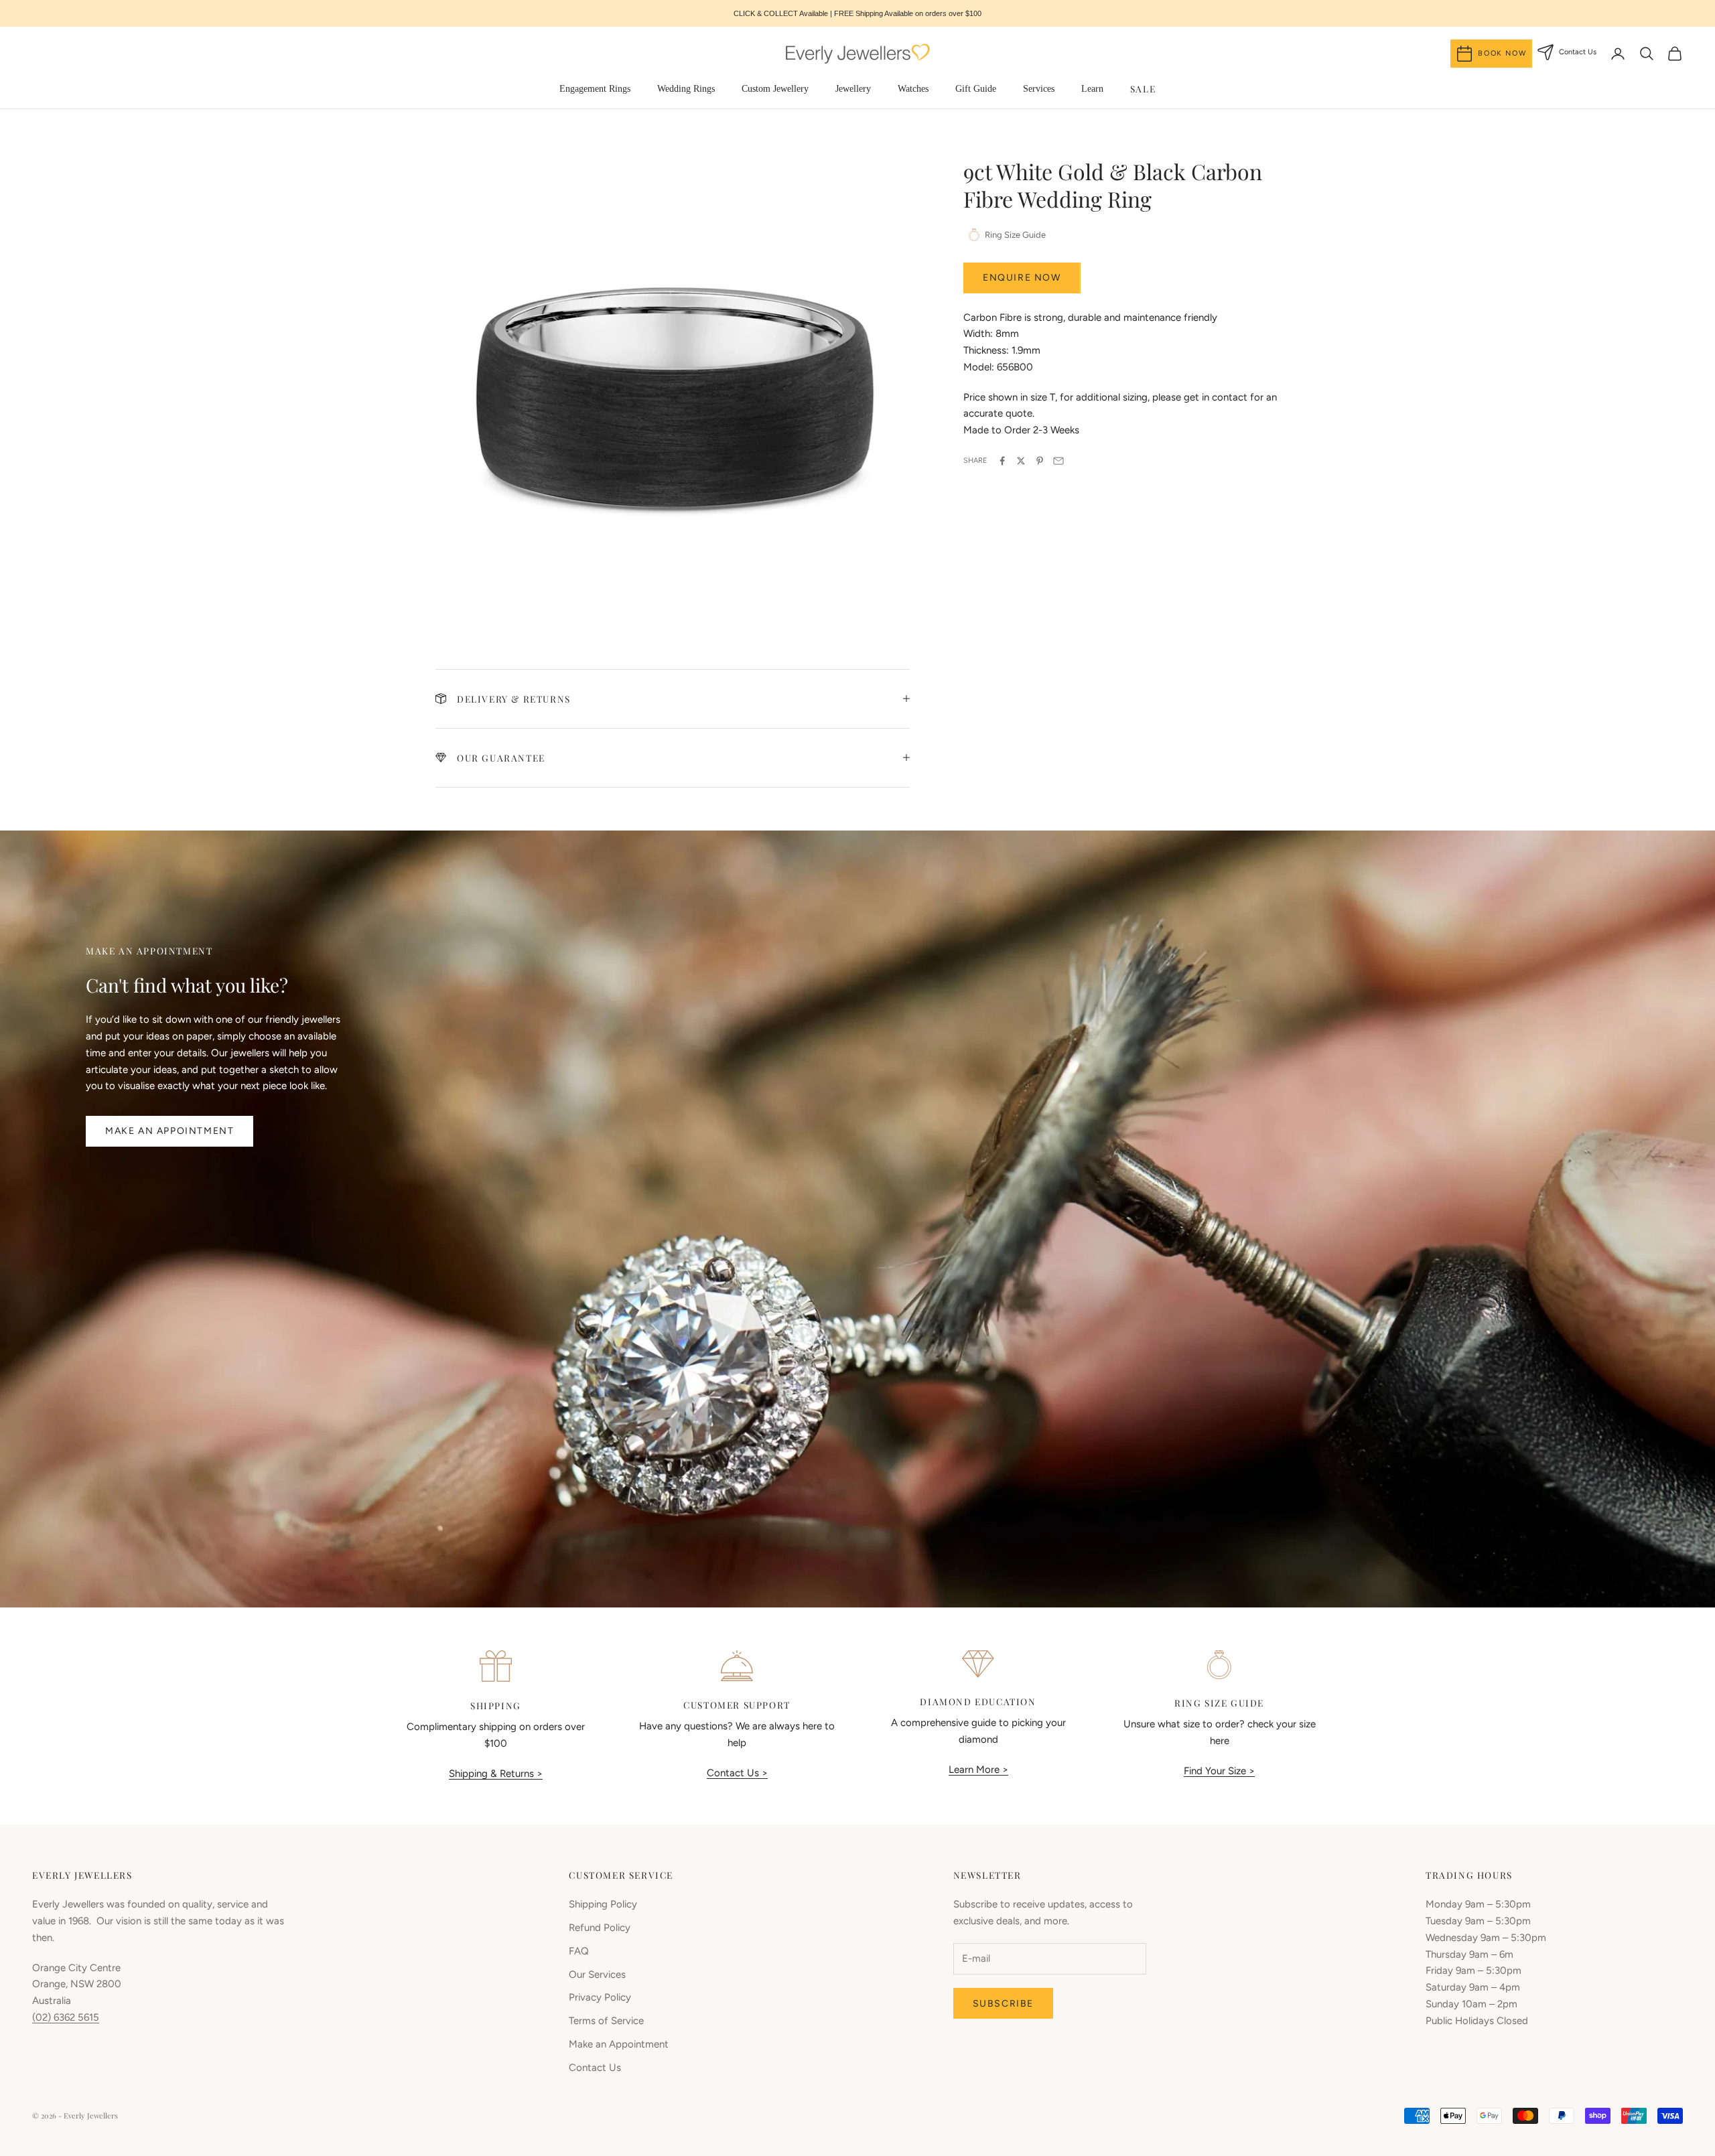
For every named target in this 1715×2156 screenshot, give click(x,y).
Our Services (597, 1974)
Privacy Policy (600, 1997)
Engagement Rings (595, 89)
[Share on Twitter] (1021, 461)
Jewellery (853, 89)
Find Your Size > (1219, 1771)
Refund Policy (600, 1928)
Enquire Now (1022, 278)
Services (1039, 89)
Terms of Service (606, 2021)
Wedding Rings (686, 89)
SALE (1143, 88)
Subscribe (1003, 2004)
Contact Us (595, 2068)
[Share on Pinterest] (1040, 461)
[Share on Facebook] (1002, 461)
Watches (913, 89)
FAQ (579, 1951)
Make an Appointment (169, 1131)
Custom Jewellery (775, 89)
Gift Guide (976, 89)
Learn (1092, 89)
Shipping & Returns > (496, 1774)
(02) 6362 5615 (66, 2017)
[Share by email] (1058, 461)
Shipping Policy (603, 1904)
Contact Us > (737, 1773)
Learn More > (978, 1770)
